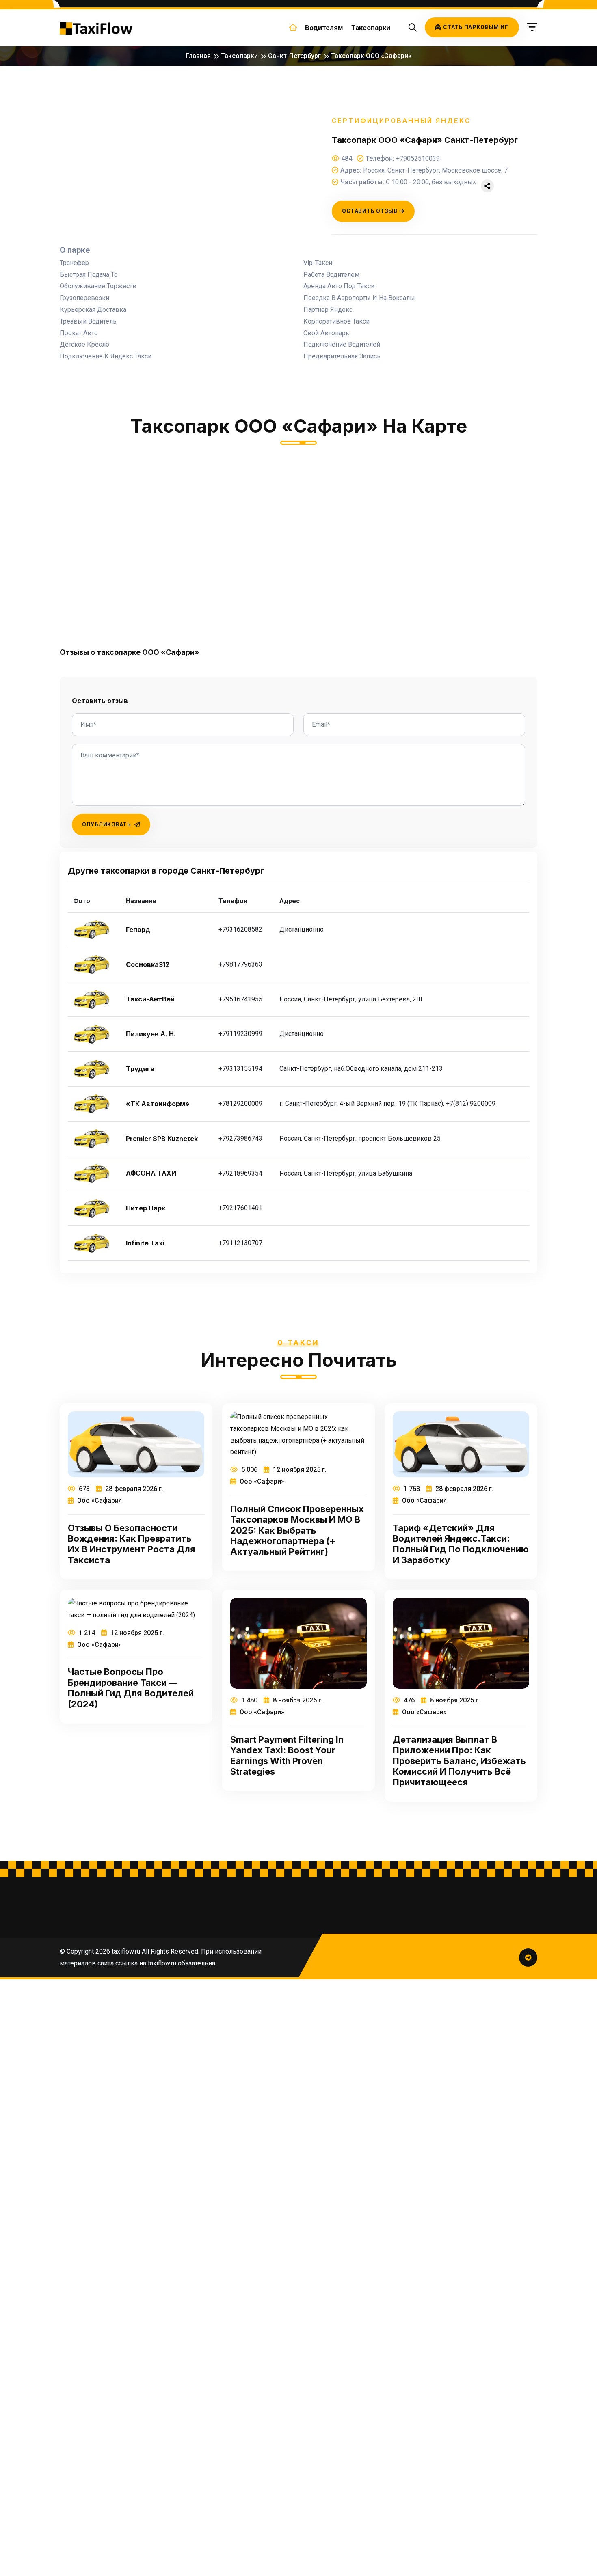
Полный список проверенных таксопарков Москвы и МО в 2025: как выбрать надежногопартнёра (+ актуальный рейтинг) (297, 1530)
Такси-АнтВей (150, 999)
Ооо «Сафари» (99, 1501)
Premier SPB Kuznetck (162, 1139)
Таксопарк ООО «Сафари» (371, 56)
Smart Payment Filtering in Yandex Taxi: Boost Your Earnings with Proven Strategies (287, 1755)
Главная (198, 56)
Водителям (324, 28)
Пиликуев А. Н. (151, 1034)
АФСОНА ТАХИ (151, 1173)
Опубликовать (107, 824)
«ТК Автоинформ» (158, 1104)
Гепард (138, 930)
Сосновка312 (148, 965)
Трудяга (140, 1069)
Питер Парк (146, 1208)
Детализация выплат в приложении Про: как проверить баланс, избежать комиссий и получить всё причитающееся (459, 1761)
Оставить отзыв (370, 211)
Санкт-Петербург (294, 56)
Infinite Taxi (145, 1243)
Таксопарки (371, 28)
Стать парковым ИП (476, 27)
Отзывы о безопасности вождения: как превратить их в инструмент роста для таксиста (132, 1544)
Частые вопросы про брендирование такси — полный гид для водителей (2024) (131, 1688)
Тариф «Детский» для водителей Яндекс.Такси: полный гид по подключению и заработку (461, 1544)
